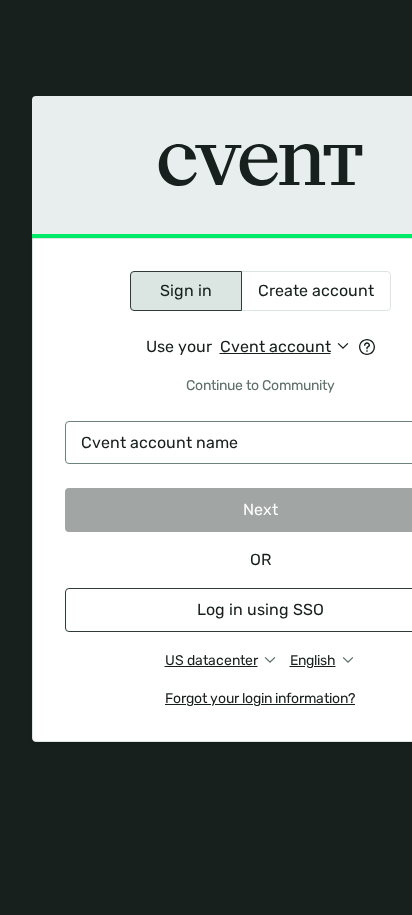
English (313, 660)
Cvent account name (159, 442)
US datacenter (211, 660)
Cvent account (275, 346)
